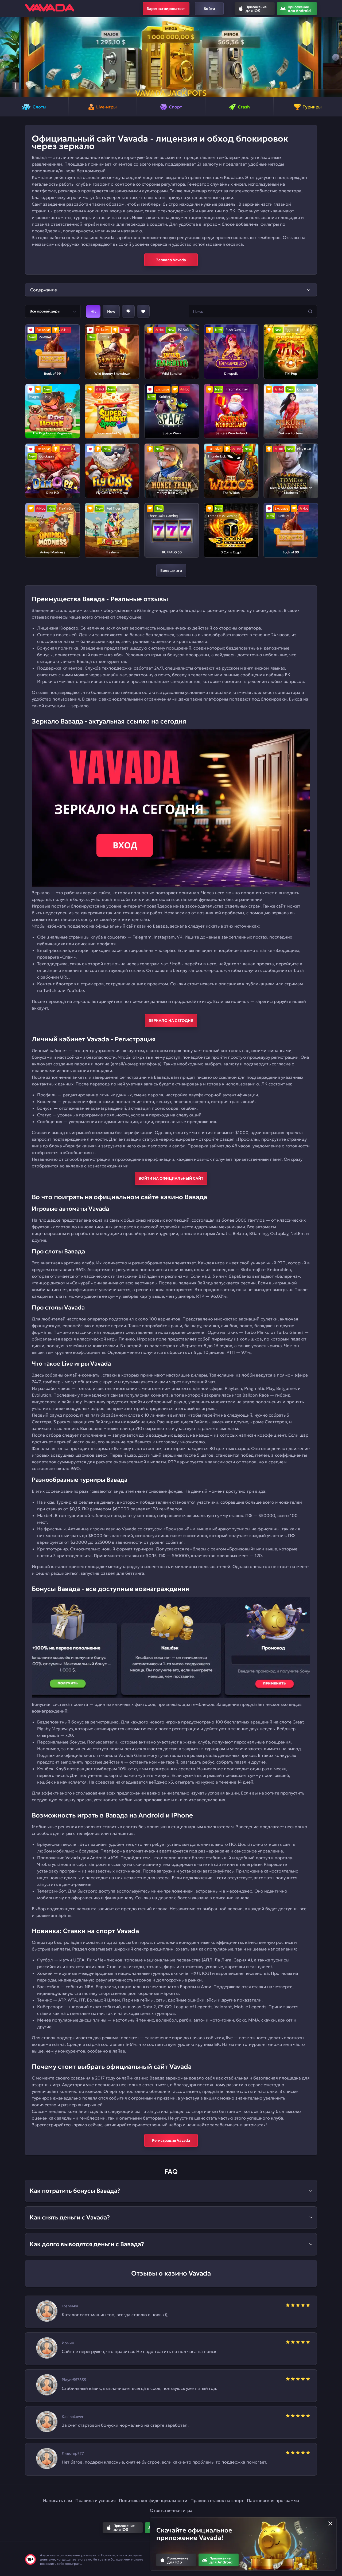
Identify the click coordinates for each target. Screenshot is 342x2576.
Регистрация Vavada (171, 2140)
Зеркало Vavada (171, 260)
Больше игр (171, 570)
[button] (6, 57)
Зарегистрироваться (166, 9)
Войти (209, 9)
